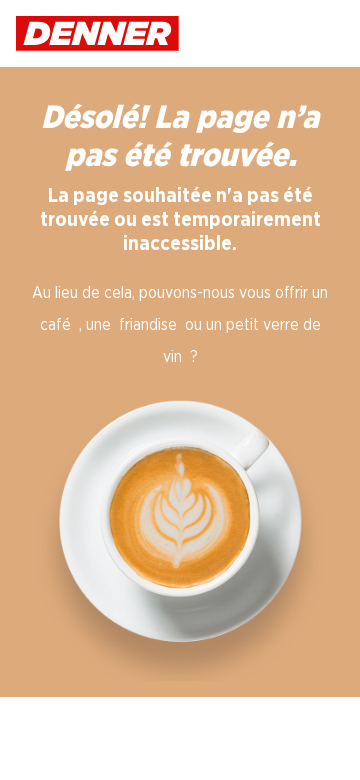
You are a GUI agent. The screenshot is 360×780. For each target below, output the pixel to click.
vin (172, 357)
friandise (148, 325)
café (55, 325)
